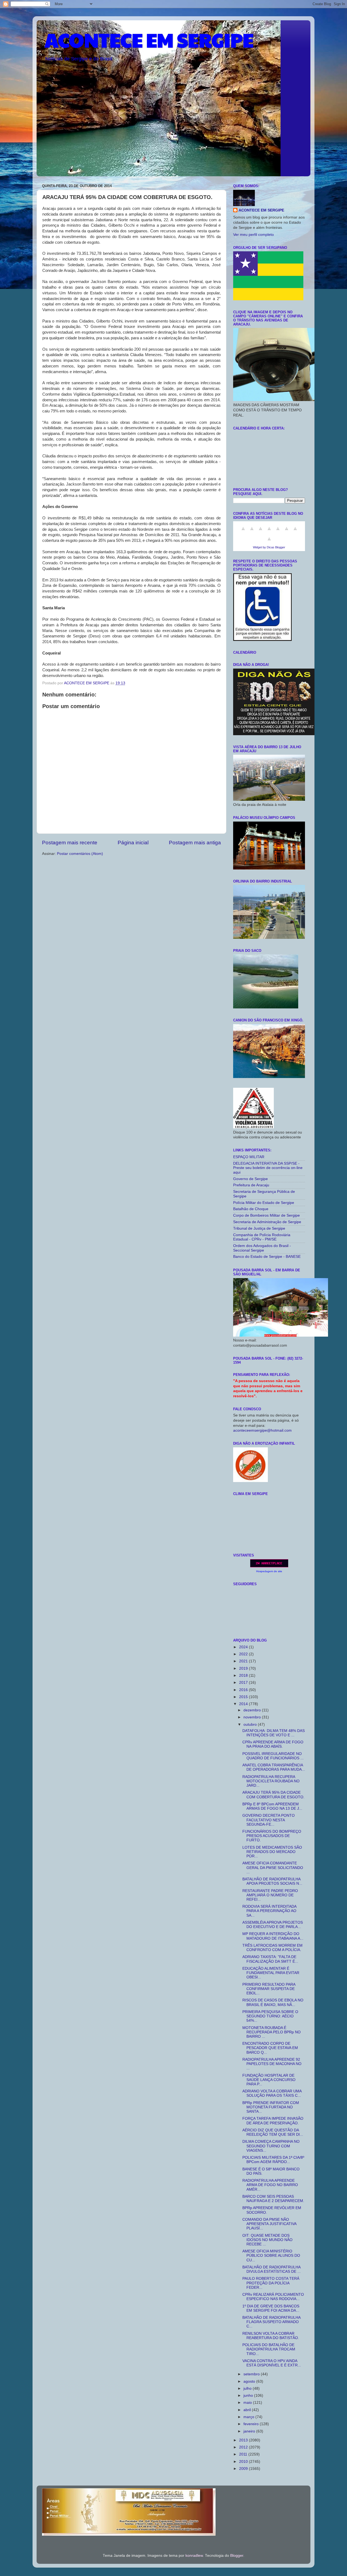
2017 (244, 1683)
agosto (250, 2381)
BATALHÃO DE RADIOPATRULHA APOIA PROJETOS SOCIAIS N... (272, 1881)
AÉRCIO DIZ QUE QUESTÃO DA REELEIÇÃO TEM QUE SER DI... (273, 2132)
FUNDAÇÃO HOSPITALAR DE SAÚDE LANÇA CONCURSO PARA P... (269, 2080)
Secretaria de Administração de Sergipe (267, 1222)
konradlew (194, 2556)
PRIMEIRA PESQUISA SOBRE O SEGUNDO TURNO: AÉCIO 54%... (270, 2016)
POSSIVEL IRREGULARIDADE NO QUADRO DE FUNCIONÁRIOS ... (273, 1756)
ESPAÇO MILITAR (249, 1157)
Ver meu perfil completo (253, 235)
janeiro (250, 2431)
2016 (244, 1690)
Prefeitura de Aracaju (251, 1185)
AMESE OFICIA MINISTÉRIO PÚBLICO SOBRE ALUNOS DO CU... (271, 2256)
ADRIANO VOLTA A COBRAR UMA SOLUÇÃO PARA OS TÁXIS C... (272, 2093)
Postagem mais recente (70, 843)
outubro (251, 1725)
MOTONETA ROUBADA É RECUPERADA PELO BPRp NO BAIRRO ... (272, 2032)
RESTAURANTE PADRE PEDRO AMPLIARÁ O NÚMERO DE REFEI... (270, 1895)
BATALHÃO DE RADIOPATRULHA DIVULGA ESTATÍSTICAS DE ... (272, 2269)
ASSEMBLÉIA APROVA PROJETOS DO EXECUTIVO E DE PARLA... (273, 1925)
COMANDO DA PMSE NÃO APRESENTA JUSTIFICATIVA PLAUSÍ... (269, 2224)
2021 (244, 1661)
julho (248, 2388)
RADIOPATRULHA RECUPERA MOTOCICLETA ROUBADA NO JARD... (271, 1781)
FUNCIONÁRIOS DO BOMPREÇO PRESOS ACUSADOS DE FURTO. (272, 1836)
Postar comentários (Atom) (80, 854)
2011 (244, 2454)
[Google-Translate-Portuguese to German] (261, 532)
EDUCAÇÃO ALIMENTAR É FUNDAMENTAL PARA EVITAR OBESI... (271, 1973)
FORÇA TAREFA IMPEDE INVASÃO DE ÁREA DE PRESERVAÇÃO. (273, 2121)
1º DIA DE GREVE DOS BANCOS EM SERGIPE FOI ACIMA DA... (271, 2308)
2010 (244, 2462)
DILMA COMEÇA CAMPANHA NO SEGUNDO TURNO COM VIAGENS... (271, 2146)
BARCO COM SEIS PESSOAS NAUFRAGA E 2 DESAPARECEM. (273, 2199)
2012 (244, 2447)
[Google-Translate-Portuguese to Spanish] (269, 542)
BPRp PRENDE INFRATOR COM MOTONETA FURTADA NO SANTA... (271, 2107)
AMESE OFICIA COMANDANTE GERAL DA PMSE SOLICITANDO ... (273, 1867)
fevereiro (252, 2424)
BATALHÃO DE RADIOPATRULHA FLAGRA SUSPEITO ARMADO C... (271, 2322)
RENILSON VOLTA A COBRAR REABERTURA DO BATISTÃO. (271, 2336)
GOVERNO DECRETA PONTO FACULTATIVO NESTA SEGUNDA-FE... (269, 1820)
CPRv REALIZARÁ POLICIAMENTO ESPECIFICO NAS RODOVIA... (273, 2297)
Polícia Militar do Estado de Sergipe (264, 1203)
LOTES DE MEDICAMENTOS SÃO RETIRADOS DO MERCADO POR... (272, 1852)
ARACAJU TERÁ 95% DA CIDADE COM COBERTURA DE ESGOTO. (273, 1795)
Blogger (237, 2556)
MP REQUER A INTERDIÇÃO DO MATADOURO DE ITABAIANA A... (273, 1936)
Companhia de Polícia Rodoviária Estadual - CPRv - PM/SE (262, 1237)
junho (249, 2396)
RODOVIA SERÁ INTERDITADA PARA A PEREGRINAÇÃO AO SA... (269, 1911)
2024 (244, 1647)
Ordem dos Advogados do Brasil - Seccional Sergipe (262, 1248)
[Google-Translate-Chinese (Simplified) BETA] (243, 532)
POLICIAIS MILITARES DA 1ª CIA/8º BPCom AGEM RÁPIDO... (273, 2160)
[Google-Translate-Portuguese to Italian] (269, 532)
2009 (244, 2469)
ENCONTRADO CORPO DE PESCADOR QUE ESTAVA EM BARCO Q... (270, 2048)
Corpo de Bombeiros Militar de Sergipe (266, 1215)
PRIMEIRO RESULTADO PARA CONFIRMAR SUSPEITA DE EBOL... (269, 1989)
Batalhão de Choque (251, 1209)
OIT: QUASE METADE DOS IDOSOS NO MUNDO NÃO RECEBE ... (267, 2240)
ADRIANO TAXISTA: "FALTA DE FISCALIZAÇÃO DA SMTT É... (270, 1959)
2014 (244, 1704)
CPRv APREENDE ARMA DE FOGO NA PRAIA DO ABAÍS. (273, 1744)
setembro (252, 2374)
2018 (244, 1675)
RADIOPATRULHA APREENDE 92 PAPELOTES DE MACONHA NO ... (272, 2064)
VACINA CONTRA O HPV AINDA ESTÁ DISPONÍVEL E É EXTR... (272, 2363)
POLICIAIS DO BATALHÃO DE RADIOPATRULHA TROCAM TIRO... (269, 2349)
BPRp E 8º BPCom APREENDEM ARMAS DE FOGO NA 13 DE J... (272, 1806)
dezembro (253, 1710)
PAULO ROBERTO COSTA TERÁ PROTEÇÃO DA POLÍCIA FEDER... (271, 2283)
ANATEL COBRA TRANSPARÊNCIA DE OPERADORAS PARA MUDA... (274, 1767)
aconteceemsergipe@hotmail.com (262, 1430)
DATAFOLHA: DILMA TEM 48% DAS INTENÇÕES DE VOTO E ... (274, 1733)
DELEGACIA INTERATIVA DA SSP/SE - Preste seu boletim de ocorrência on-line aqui (268, 1168)
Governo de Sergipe (250, 1179)
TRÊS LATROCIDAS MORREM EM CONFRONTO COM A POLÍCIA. (272, 1948)
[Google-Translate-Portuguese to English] (287, 532)
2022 (244, 1654)
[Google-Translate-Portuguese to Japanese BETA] (278, 532)
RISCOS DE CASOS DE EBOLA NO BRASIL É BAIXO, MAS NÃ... (273, 2002)
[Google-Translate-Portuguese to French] (252, 532)
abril (248, 2410)
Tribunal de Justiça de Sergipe (259, 1228)
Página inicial (133, 843)
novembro (253, 1717)
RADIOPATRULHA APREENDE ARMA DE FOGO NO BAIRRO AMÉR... (270, 2185)
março (249, 2417)
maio (248, 2403)
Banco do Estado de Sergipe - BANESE (267, 1257)
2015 (244, 1697)
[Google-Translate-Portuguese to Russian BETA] (295, 532)
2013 (244, 2440)
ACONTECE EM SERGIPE (149, 40)
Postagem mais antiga (195, 843)
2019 (244, 1668)
